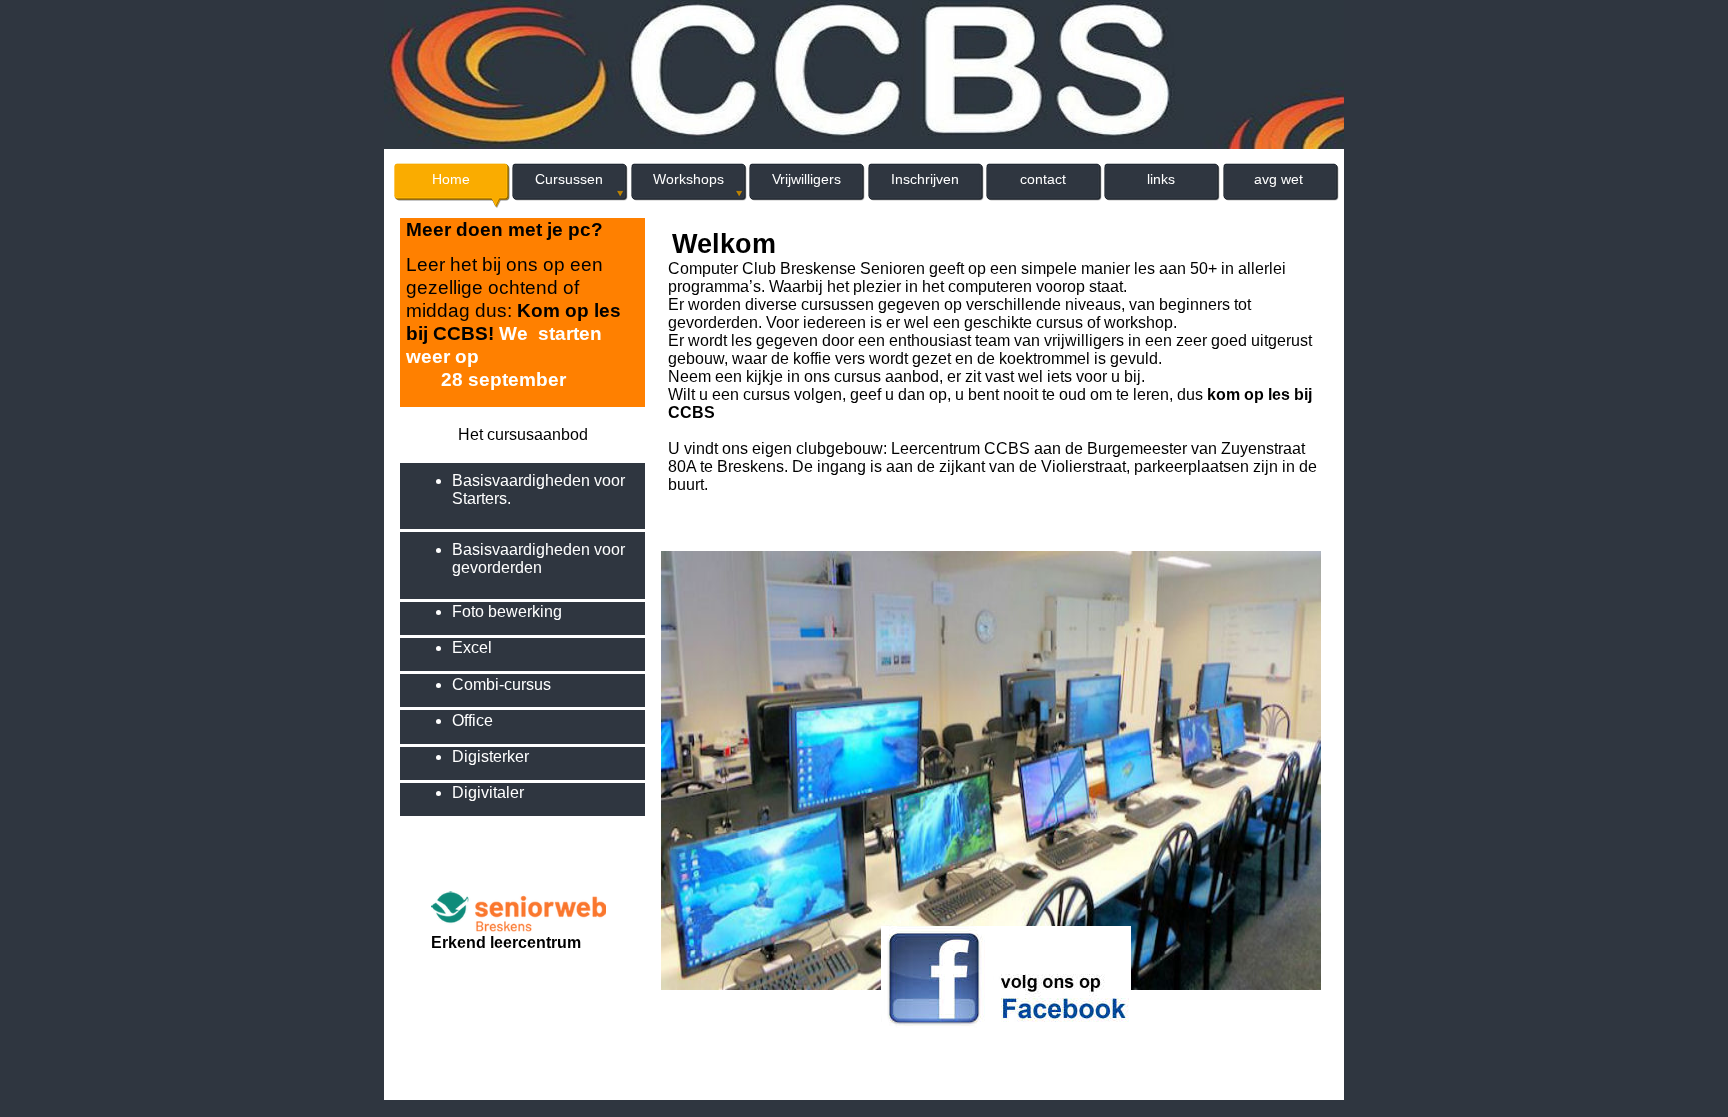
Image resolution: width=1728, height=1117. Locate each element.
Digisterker (490, 756)
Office (472, 720)
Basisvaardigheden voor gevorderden (538, 558)
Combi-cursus (501, 684)
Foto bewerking (507, 611)
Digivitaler (488, 792)
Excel (472, 647)
